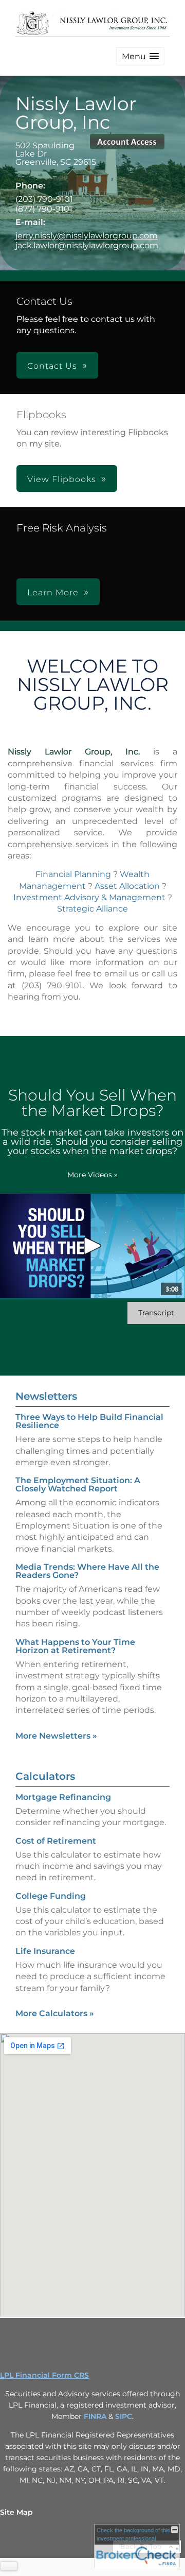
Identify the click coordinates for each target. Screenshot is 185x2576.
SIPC (124, 2416)
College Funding (51, 1896)
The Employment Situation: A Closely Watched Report (78, 1484)
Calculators (45, 1776)
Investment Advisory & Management (89, 897)
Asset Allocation (127, 886)
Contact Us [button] (52, 366)
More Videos (92, 1175)
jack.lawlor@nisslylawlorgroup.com (87, 245)
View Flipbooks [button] (62, 479)
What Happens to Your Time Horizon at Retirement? (75, 1646)
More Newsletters (56, 1736)
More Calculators (55, 2013)
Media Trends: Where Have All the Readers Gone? (87, 1571)
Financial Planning (73, 874)
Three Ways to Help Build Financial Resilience (89, 1421)
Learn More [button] (53, 593)
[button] (140, 56)
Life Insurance (45, 1951)
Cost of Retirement (56, 1841)
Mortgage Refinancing (63, 1797)
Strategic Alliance (92, 909)
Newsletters (46, 1396)
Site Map (16, 2512)
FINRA (95, 2416)
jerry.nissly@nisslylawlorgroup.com (87, 236)
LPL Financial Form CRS (44, 2375)
